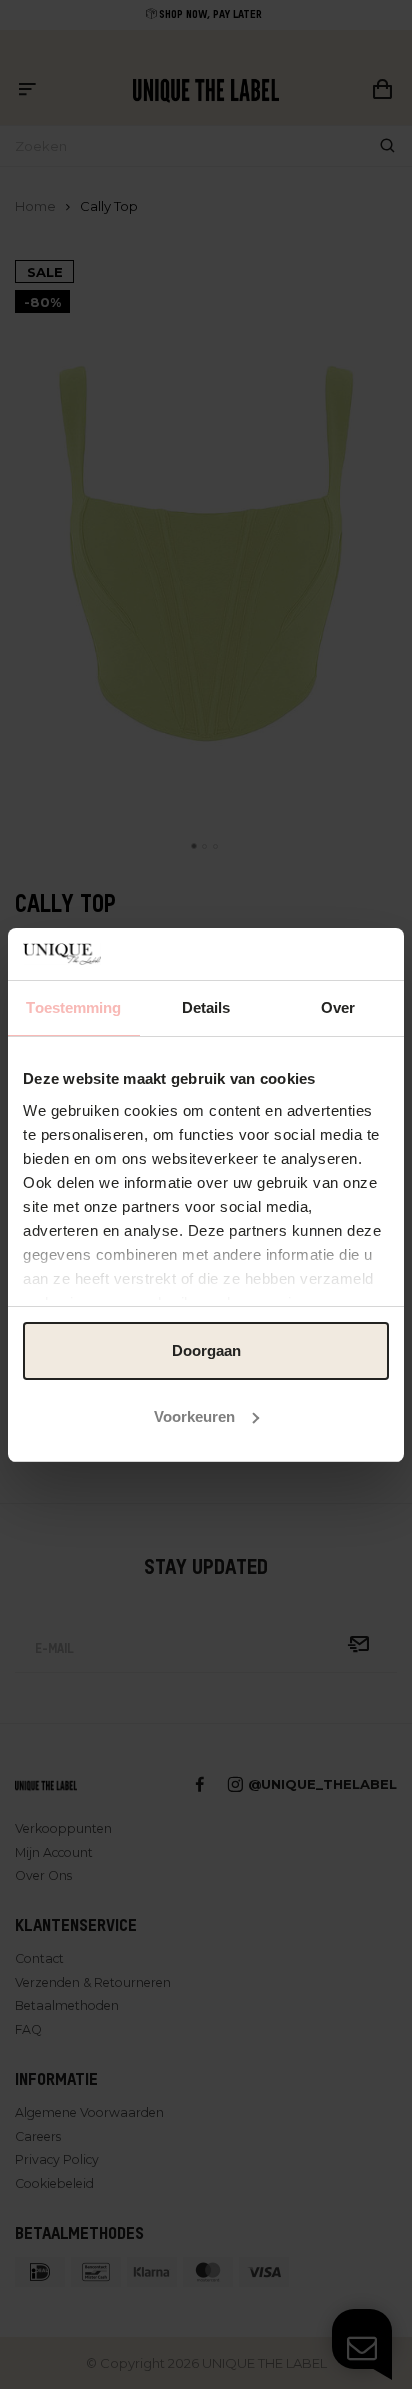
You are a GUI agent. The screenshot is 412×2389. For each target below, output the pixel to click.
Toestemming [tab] (73, 1007)
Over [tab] (338, 1007)
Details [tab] (206, 1007)
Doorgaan (206, 1350)
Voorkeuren (194, 1416)
